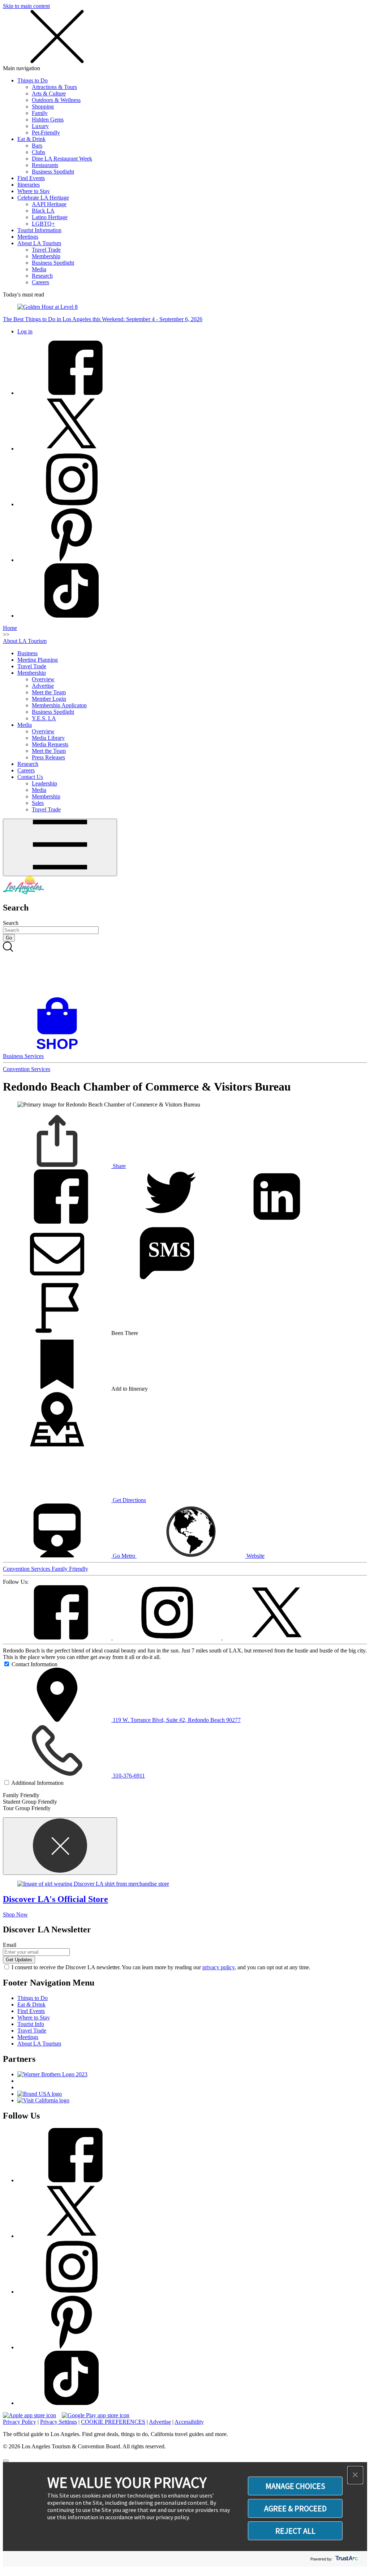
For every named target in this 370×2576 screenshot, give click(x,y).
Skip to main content (26, 6)
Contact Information (35, 1664)
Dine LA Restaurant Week (62, 159)
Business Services (23, 1056)
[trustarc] (346, 2559)
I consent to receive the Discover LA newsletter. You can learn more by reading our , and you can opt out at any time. (161, 1967)
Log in (25, 331)
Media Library (48, 738)
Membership (46, 256)
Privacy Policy (20, 2422)
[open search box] (185, 969)
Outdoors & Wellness (56, 100)
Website (255, 1556)
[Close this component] (60, 1846)
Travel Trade (46, 250)
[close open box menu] (57, 62)
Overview (43, 679)
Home (10, 628)
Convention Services (27, 1069)
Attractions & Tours (54, 87)
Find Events (31, 178)
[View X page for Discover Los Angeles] (72, 449)
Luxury (40, 126)
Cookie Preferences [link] (113, 2422)
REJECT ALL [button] (295, 2531)
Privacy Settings (59, 2422)
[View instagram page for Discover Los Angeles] (72, 504)
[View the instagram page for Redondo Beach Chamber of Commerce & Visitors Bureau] (168, 1637)
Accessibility (189, 2422)
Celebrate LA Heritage (43, 198)
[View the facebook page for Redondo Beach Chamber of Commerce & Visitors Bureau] (58, 1637)
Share (119, 1166)
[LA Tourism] (23, 892)
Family (40, 113)
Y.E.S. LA (44, 718)
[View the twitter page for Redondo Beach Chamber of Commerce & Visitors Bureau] (277, 1637)
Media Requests (50, 744)
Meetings (28, 237)
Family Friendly (70, 1569)
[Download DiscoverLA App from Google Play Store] (96, 2415)
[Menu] (60, 847)
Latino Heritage (50, 217)
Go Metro (124, 1556)
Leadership (44, 783)
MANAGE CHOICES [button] (295, 2486)
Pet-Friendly (46, 133)
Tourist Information (39, 230)
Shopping (43, 106)
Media (39, 269)
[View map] (57, 1444)
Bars (37, 146)
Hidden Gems (48, 120)
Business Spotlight (53, 172)
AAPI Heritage (49, 204)
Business (27, 653)
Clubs (38, 152)
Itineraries (29, 185)
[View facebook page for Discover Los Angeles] (72, 393)
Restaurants (45, 165)
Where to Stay (34, 191)
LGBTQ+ (43, 224)
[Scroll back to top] (6, 2461)
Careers (40, 282)
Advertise (43, 686)
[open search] (185, 969)
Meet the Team (49, 692)
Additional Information (37, 1783)
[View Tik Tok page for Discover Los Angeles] (72, 616)
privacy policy (218, 1967)
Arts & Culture (49, 93)
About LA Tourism (39, 243)
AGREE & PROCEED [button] (295, 2508)
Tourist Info (31, 2024)
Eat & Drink (31, 139)
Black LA (43, 211)
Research (42, 276)
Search (11, 923)
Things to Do (33, 80)
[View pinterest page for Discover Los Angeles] (72, 560)
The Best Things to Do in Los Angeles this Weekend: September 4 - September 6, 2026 (103, 319)
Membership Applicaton (59, 705)
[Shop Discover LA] (60, 1050)
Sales (38, 803)
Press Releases (48, 757)
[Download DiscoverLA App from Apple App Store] (29, 2415)
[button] (355, 2475)
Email (10, 1945)
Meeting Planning (38, 660)
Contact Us (30, 777)
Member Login (49, 699)
